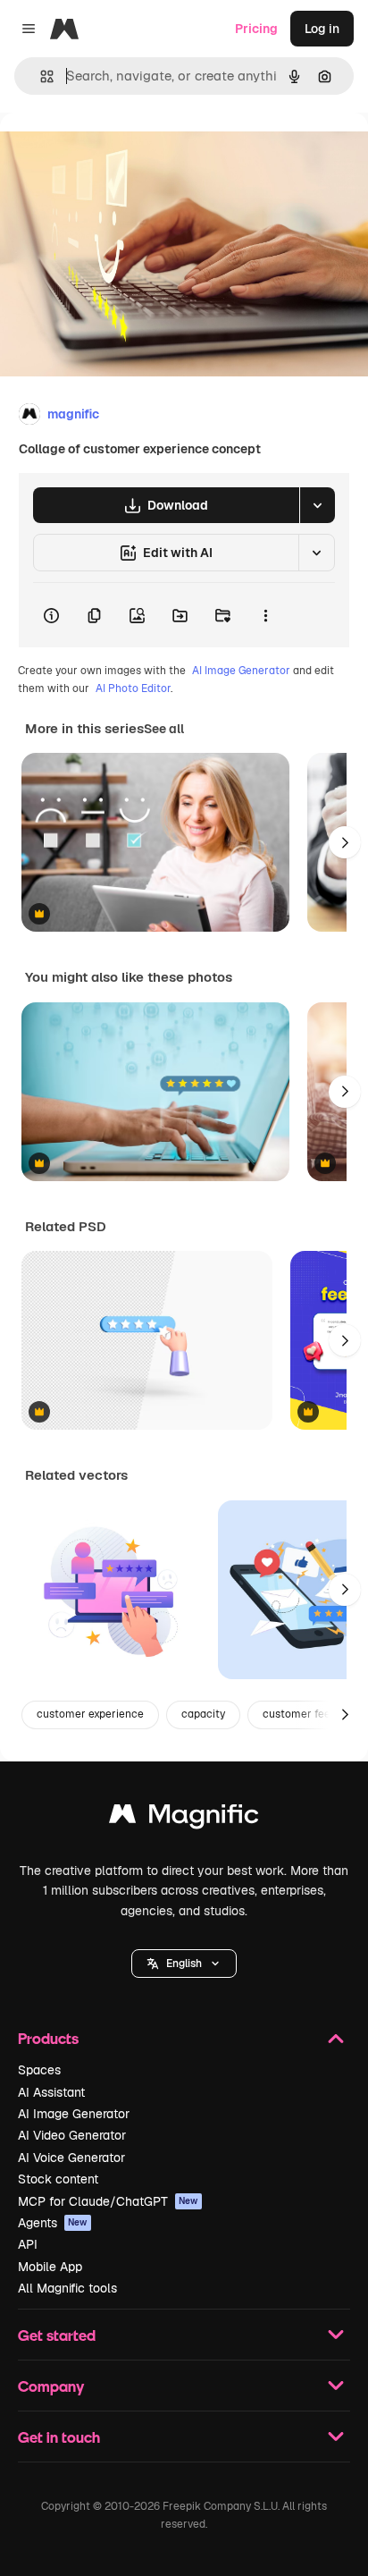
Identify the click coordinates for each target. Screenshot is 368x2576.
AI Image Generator (241, 671)
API (28, 2244)
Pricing (256, 29)
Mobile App (50, 2267)
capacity (203, 1714)
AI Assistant (51, 2092)
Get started (57, 2335)
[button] (184, 1964)
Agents (53, 2223)
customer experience (90, 1714)
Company (51, 2386)
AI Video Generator (72, 2135)
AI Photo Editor (133, 688)
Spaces (39, 2070)
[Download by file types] (317, 505)
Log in (322, 29)
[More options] (265, 615)
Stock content (58, 2179)
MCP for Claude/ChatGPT (108, 2201)
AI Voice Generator (71, 2158)
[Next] (345, 842)
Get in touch (59, 2437)
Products (48, 2038)
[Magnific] (184, 1818)
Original (114, 153)
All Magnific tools (67, 2288)
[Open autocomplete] (40, 76)
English (184, 1964)
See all (164, 729)
